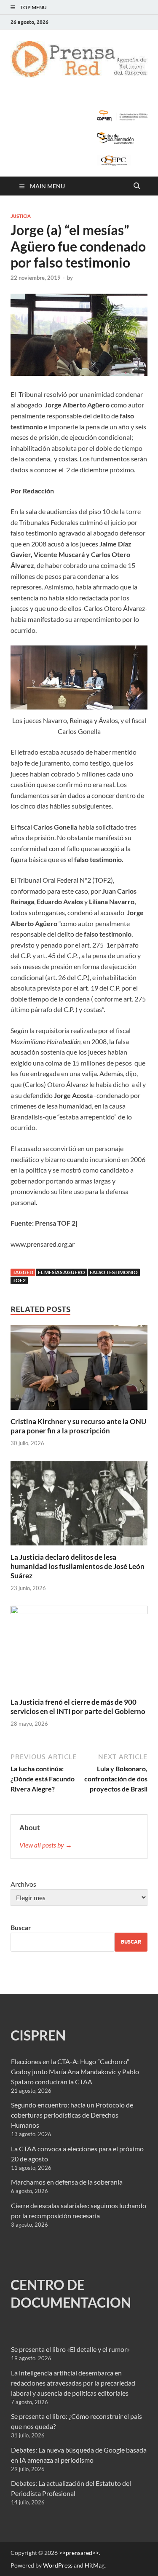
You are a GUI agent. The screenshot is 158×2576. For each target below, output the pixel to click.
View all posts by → (46, 1845)
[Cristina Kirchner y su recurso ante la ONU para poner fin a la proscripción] (79, 1370)
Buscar (21, 1927)
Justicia (21, 216)
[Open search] (137, 186)
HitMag (95, 2565)
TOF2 (19, 1280)
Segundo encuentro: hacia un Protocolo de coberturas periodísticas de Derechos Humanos (72, 2115)
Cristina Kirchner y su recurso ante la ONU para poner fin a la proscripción (78, 1426)
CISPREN (38, 2035)
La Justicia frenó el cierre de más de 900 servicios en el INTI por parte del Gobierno (78, 1707)
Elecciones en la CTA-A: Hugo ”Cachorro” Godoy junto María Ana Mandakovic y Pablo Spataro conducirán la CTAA (75, 2071)
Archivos (23, 1884)
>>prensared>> (79, 2553)
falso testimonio (114, 1272)
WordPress (58, 2565)
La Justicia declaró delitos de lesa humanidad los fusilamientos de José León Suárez (78, 1566)
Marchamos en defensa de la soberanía (67, 2182)
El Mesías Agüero (62, 1272)
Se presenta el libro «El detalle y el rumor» (70, 2349)
